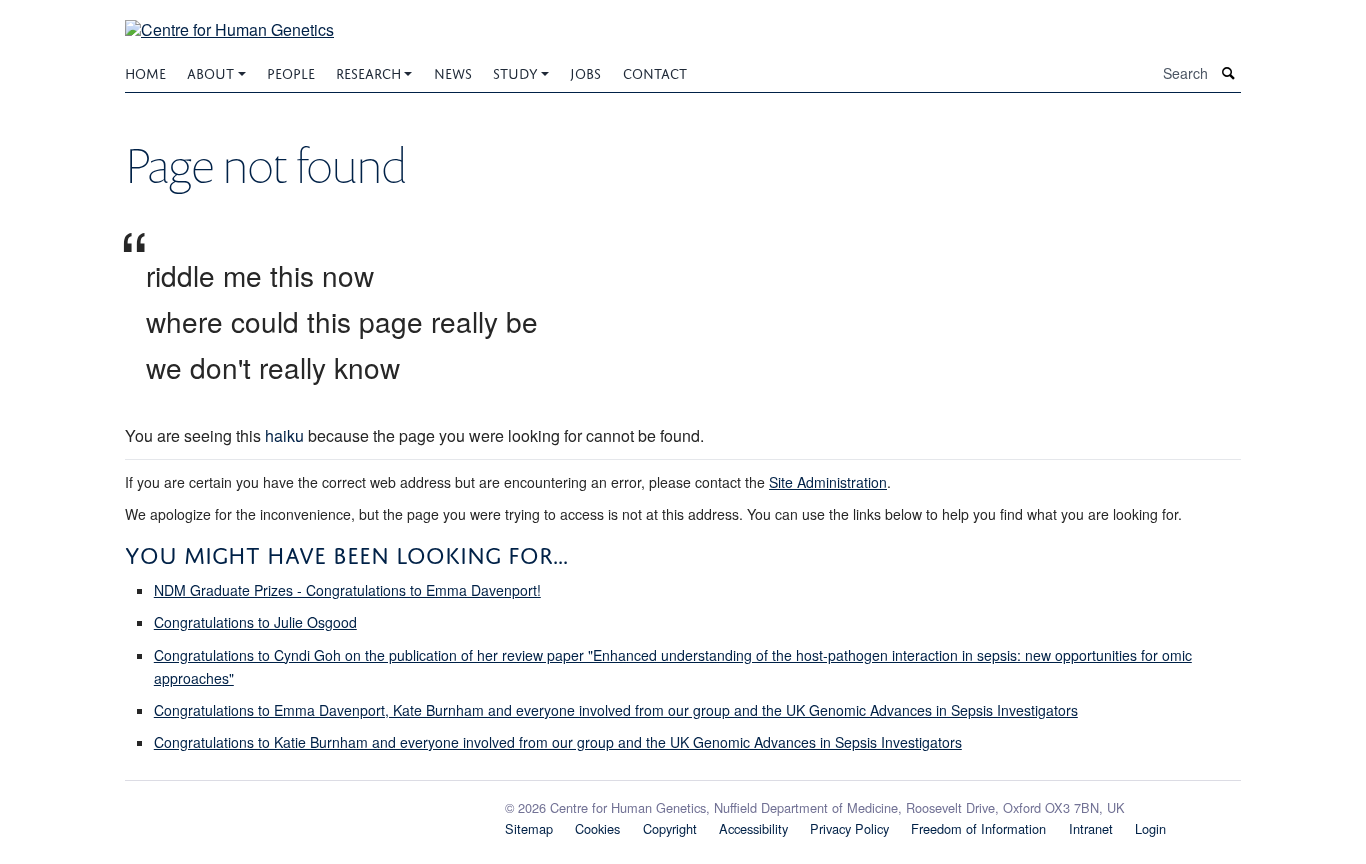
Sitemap (529, 828)
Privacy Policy (849, 828)
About (210, 71)
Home (145, 71)
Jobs (585, 71)
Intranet (1091, 828)
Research (368, 71)
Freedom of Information (978, 828)
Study (515, 71)
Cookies (597, 828)
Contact (655, 71)
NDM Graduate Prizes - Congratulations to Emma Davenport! (347, 590)
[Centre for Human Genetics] (229, 17)
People (291, 71)
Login (1150, 828)
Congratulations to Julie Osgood (255, 622)
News (453, 71)
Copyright (670, 828)
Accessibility (753, 828)
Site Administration (828, 482)
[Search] (1229, 73)
